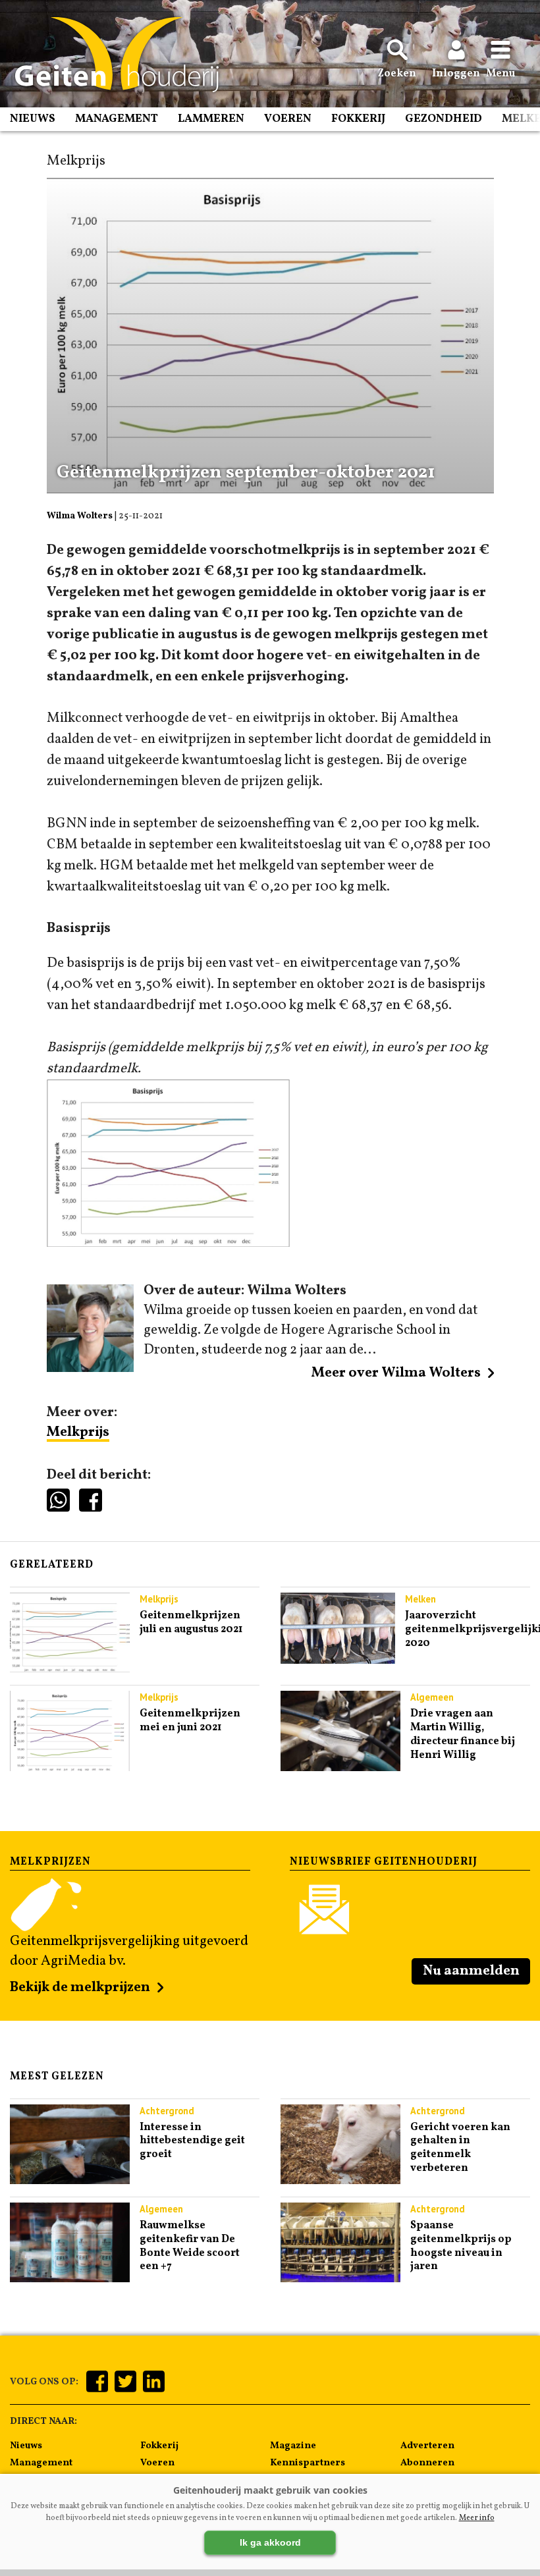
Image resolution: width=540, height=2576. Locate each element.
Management (117, 119)
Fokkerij (358, 119)
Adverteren (427, 2446)
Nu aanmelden (471, 1971)
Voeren (288, 119)
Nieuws (33, 119)
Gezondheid (444, 119)
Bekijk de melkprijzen (80, 1987)
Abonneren (427, 2463)
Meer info (477, 2518)
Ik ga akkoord (270, 2542)
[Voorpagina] (110, 55)
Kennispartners (308, 2463)
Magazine (293, 2446)
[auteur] (91, 1368)
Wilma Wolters (80, 516)
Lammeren (211, 119)
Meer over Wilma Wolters (396, 1373)
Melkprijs (78, 1432)
